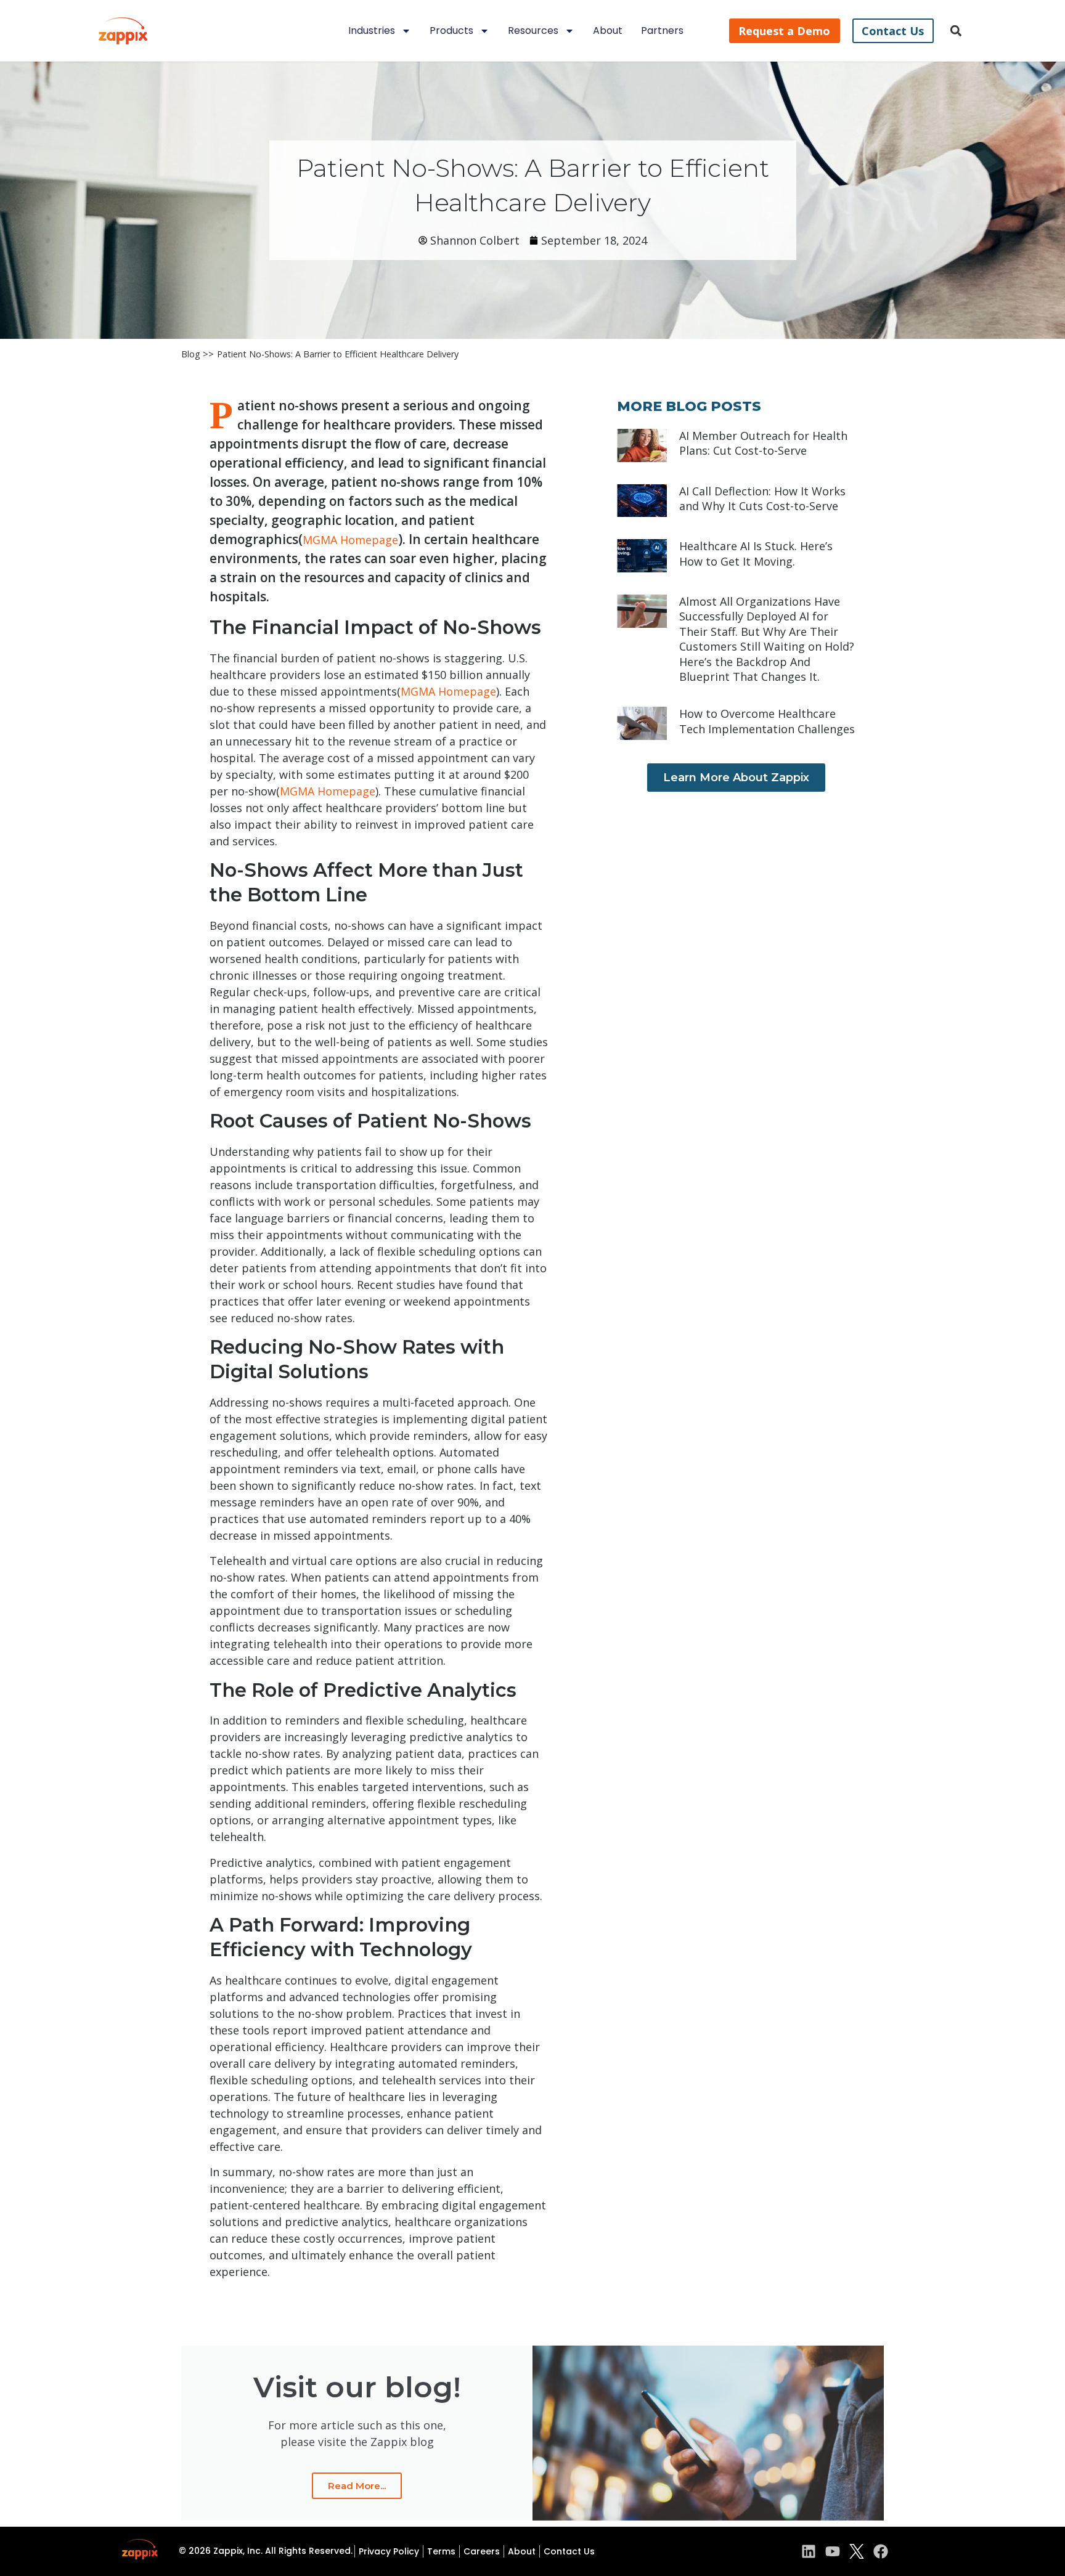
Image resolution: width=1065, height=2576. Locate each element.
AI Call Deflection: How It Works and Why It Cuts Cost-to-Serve (762, 498)
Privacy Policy (389, 2551)
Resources (533, 30)
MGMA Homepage (350, 540)
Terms (441, 2551)
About (608, 30)
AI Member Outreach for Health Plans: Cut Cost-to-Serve (763, 443)
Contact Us (569, 2551)
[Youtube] (833, 2551)
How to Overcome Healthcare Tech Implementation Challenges (767, 721)
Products (451, 30)
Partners (662, 30)
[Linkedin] (809, 2551)
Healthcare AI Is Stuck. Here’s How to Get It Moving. (756, 553)
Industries (372, 30)
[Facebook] (881, 2551)
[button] (956, 31)
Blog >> (198, 354)
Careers (482, 2551)
